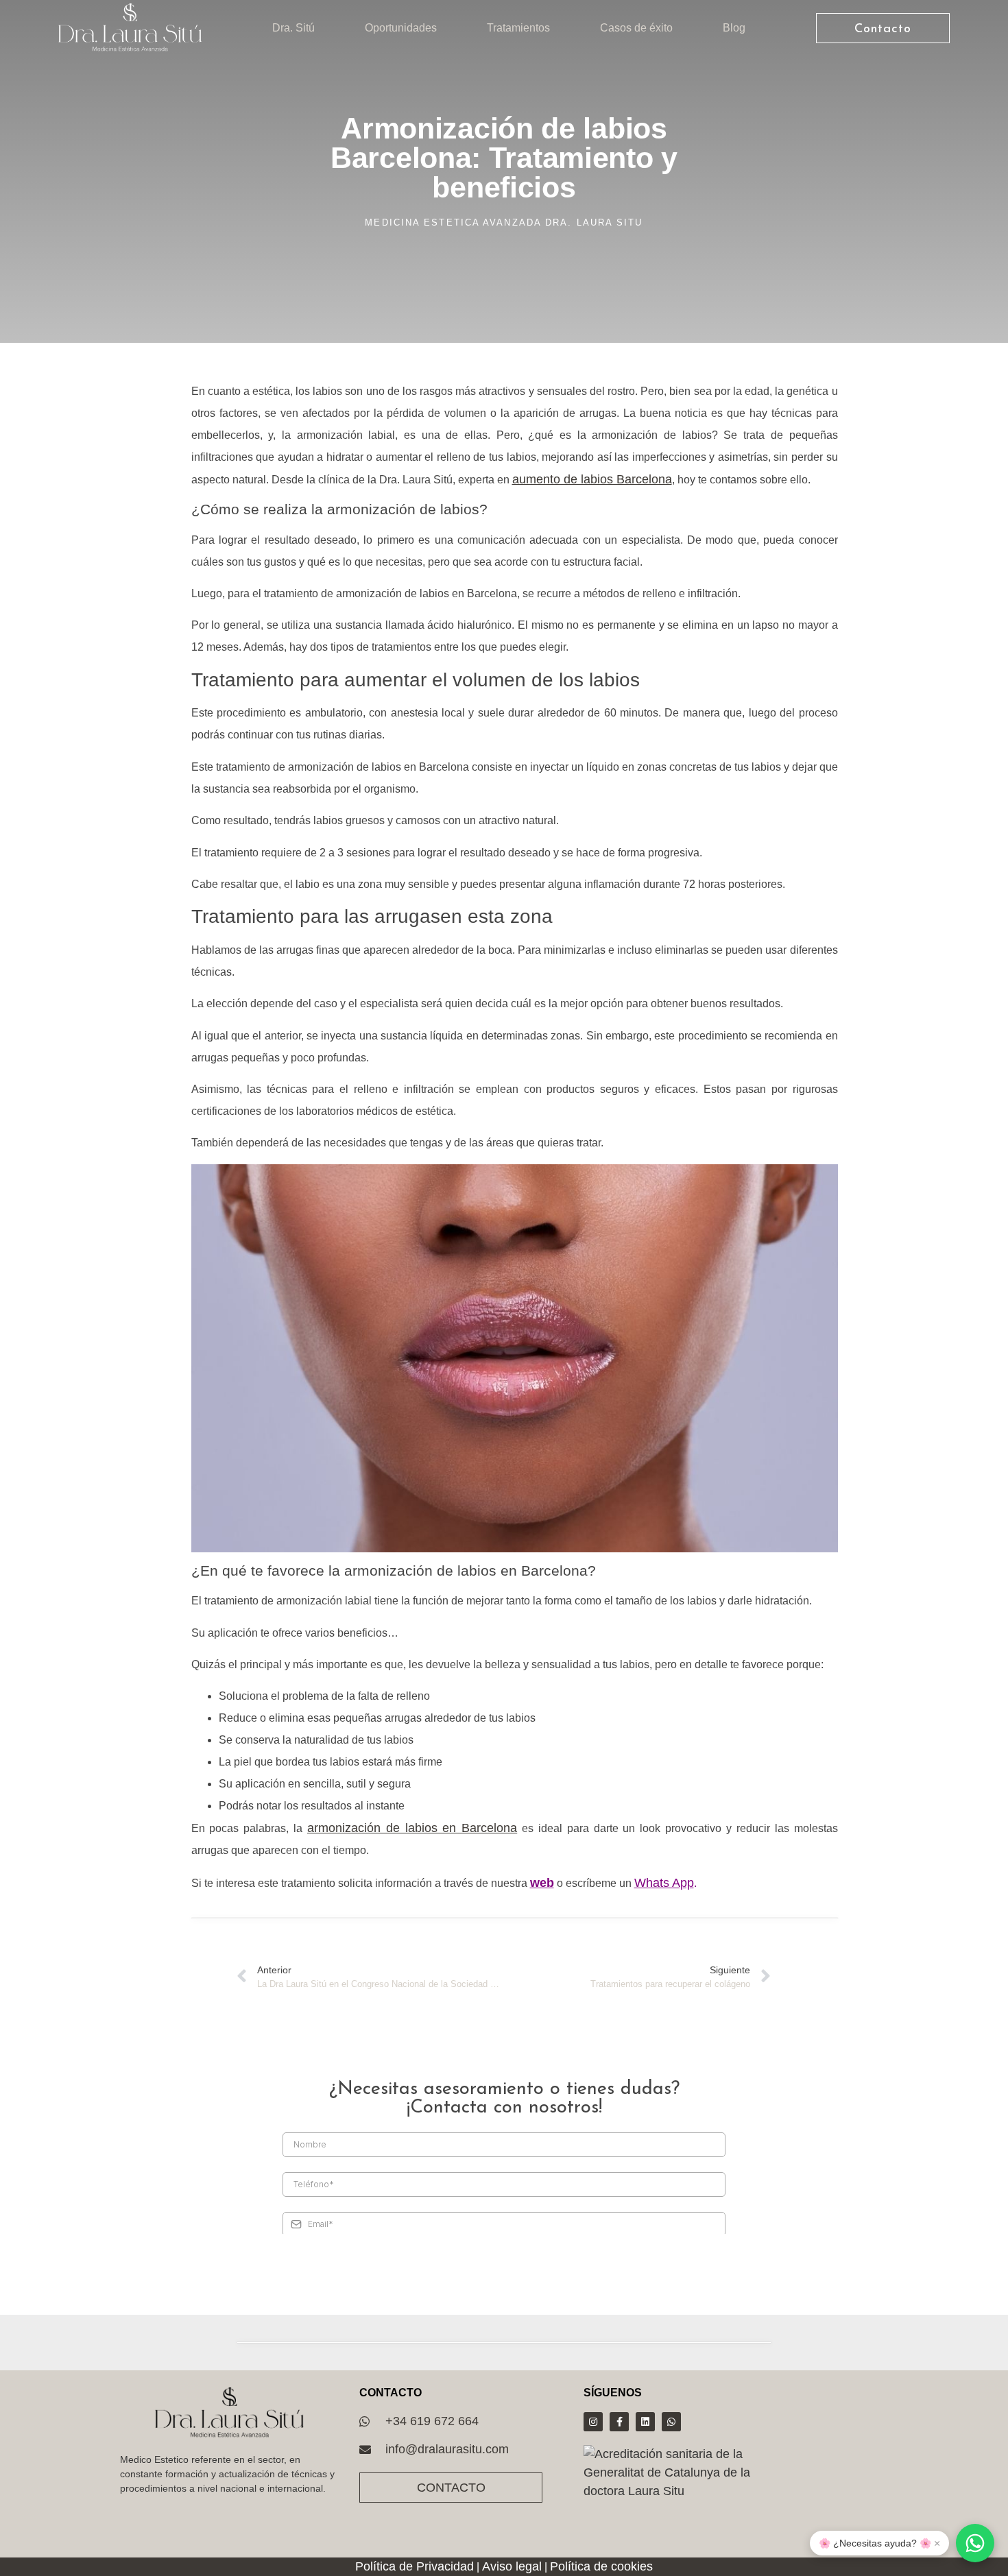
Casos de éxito (636, 28)
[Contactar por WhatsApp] (975, 2543)
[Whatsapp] (671, 2422)
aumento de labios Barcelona (592, 479)
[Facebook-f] (619, 2422)
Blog (734, 28)
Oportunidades (401, 28)
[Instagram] (593, 2422)
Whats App (664, 1883)
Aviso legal (512, 2566)
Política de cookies (601, 2566)
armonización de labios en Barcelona (412, 1828)
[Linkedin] (645, 2422)
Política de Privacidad (415, 2566)
